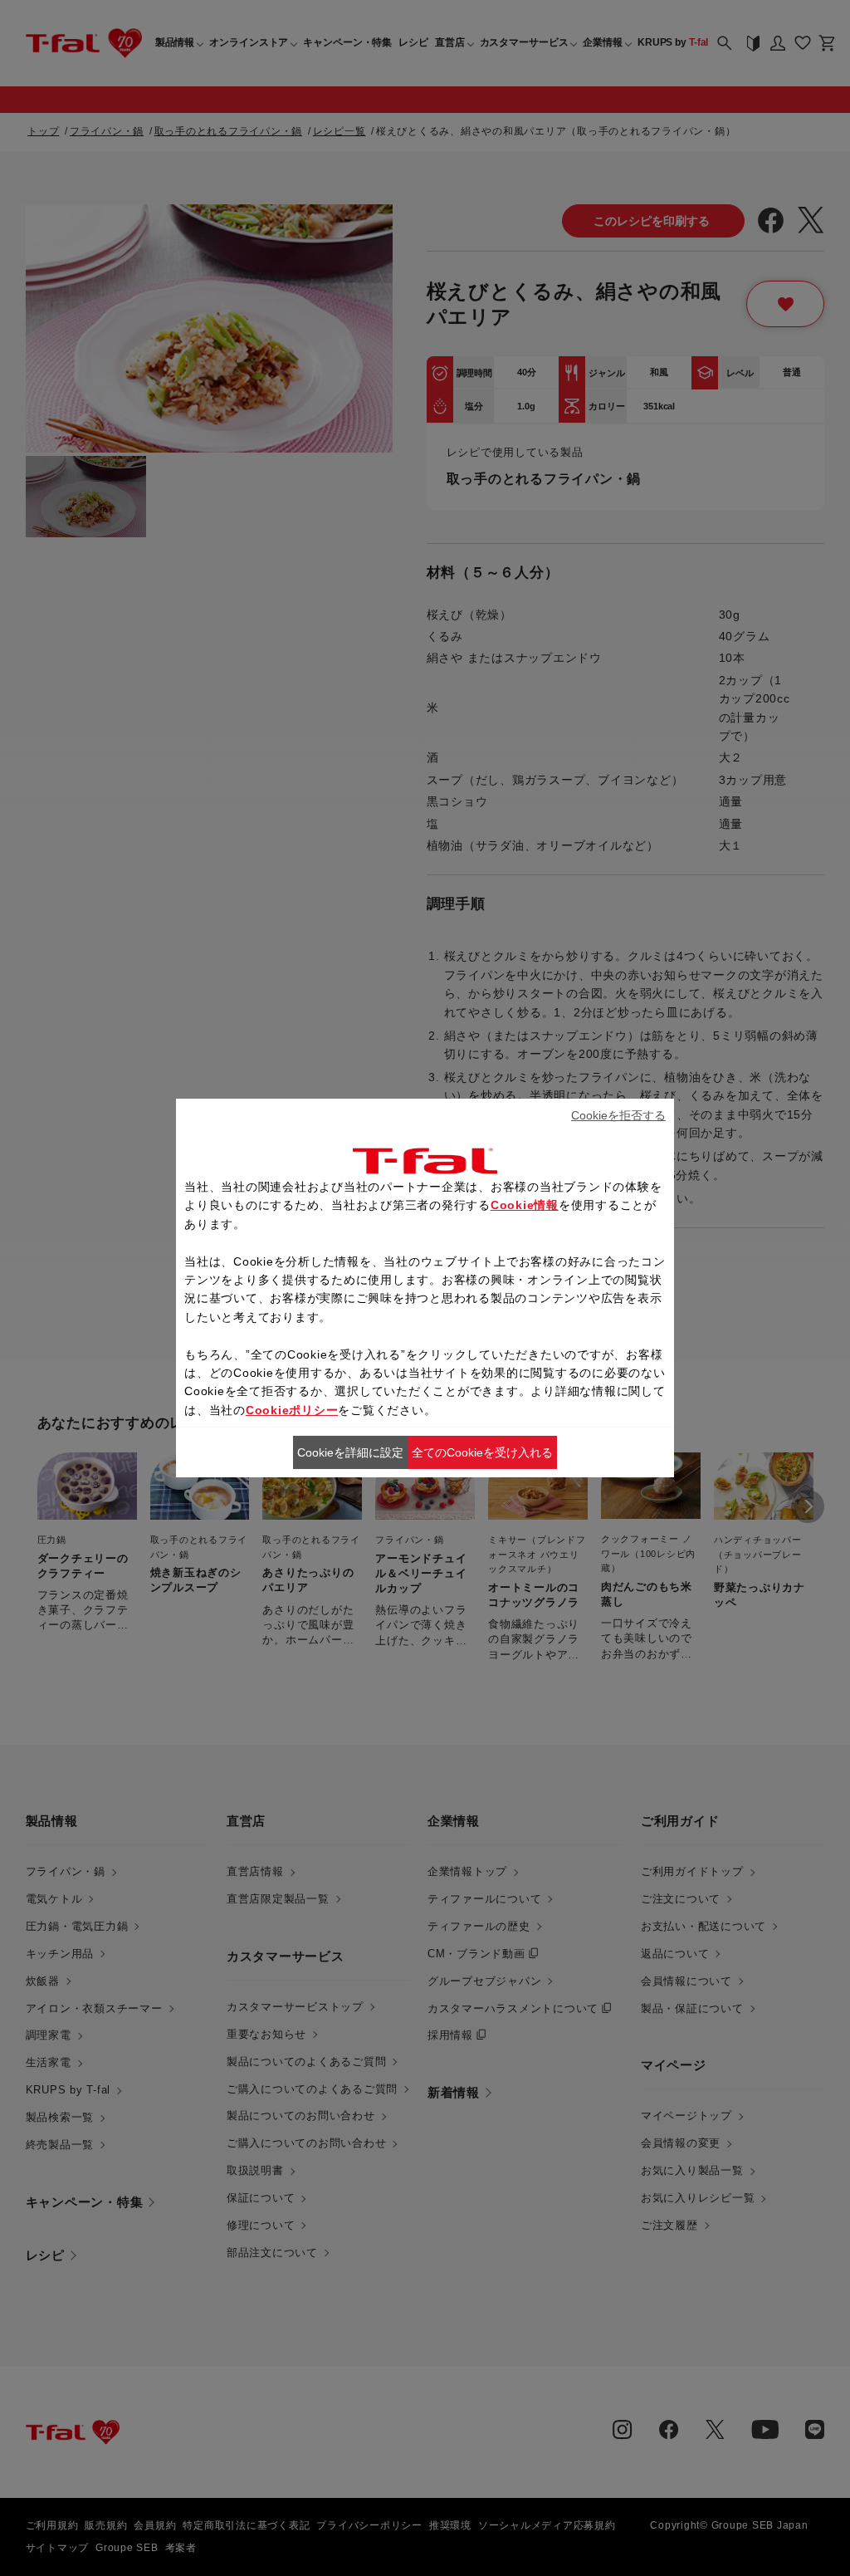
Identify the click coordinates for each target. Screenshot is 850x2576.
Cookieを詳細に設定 (350, 1452)
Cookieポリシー (292, 1410)
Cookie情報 (525, 1205)
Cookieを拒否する (618, 1115)
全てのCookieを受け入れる (482, 1452)
